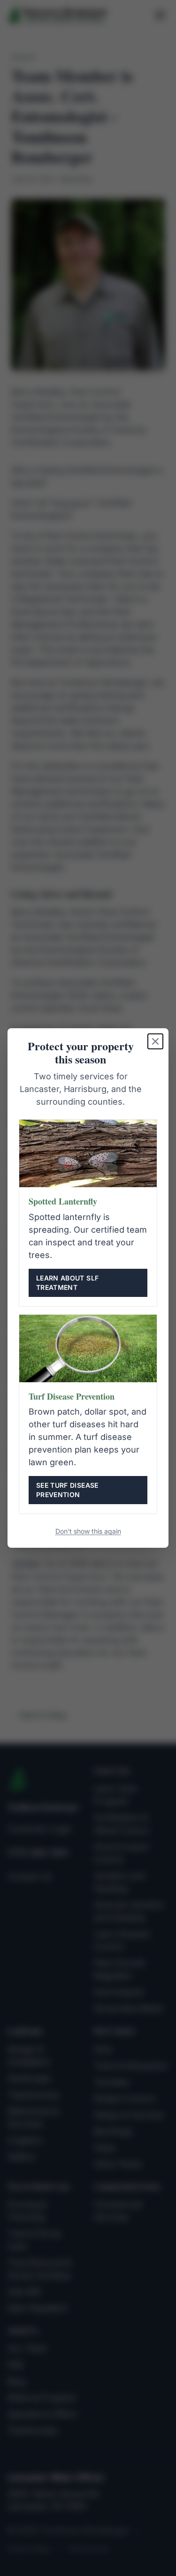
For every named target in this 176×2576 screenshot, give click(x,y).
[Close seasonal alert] (155, 1041)
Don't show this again (88, 1531)
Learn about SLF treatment (67, 1283)
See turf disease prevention (67, 1490)
